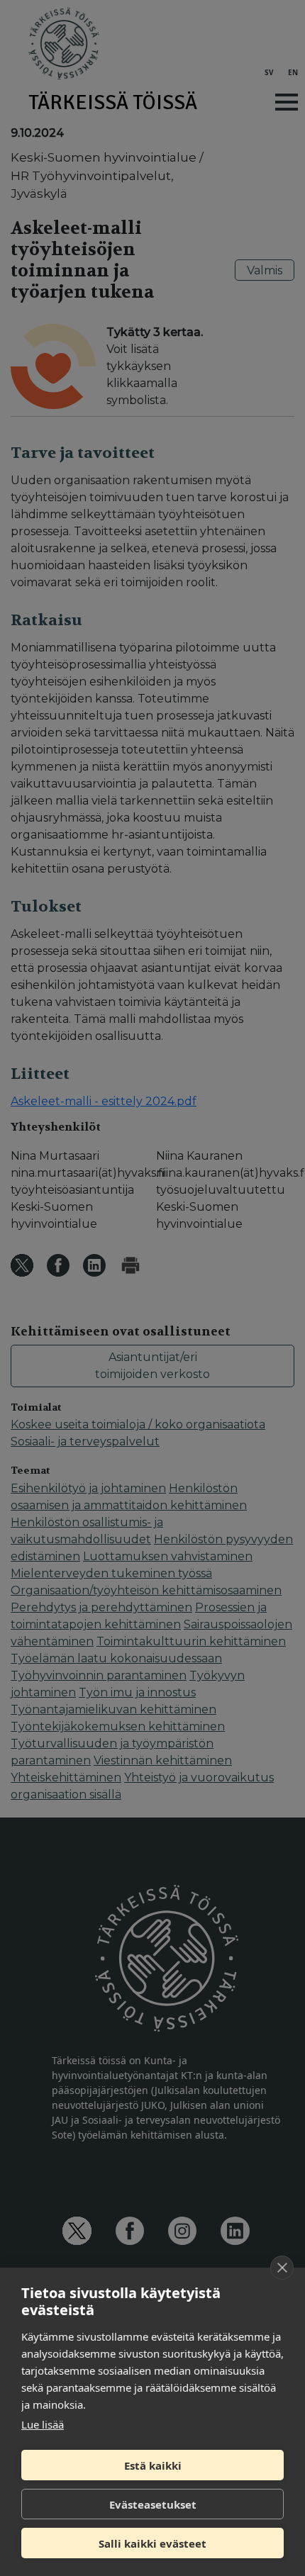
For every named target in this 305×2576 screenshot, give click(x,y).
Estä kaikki (153, 2465)
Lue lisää (43, 2424)
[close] (282, 2268)
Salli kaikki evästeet (152, 2543)
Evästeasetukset (153, 2504)
